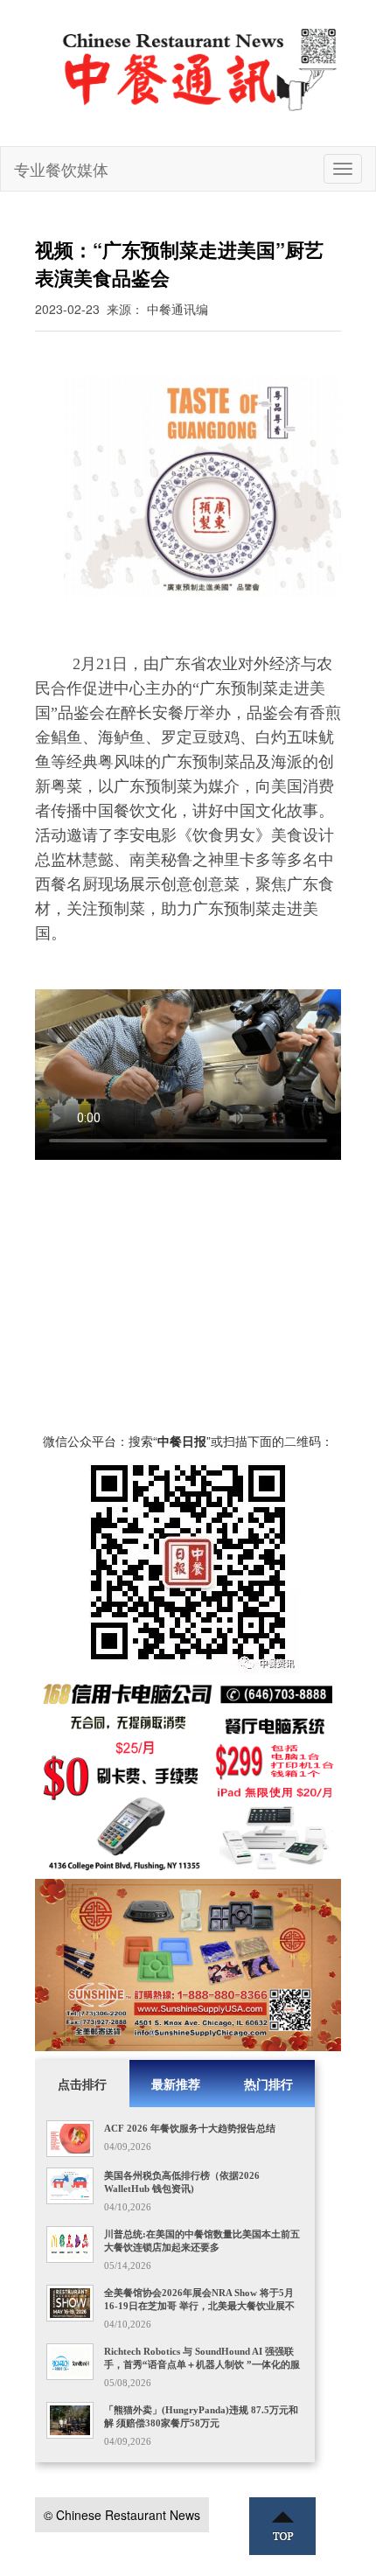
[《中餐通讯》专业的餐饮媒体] (201, 68)
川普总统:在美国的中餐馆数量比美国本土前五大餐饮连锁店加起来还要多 (202, 2241)
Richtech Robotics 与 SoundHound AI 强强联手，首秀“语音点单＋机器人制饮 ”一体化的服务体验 (202, 2364)
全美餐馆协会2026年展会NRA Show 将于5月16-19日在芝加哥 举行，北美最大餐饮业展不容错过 (199, 2306)
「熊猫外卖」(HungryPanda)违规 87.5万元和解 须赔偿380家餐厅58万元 (201, 2416)
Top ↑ (282, 2526)
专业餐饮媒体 (61, 169)
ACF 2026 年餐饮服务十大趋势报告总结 (190, 2128)
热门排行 (268, 2084)
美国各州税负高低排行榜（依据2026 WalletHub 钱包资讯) (182, 2182)
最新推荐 (176, 2084)
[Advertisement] (188, 1304)
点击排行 (82, 2084)
